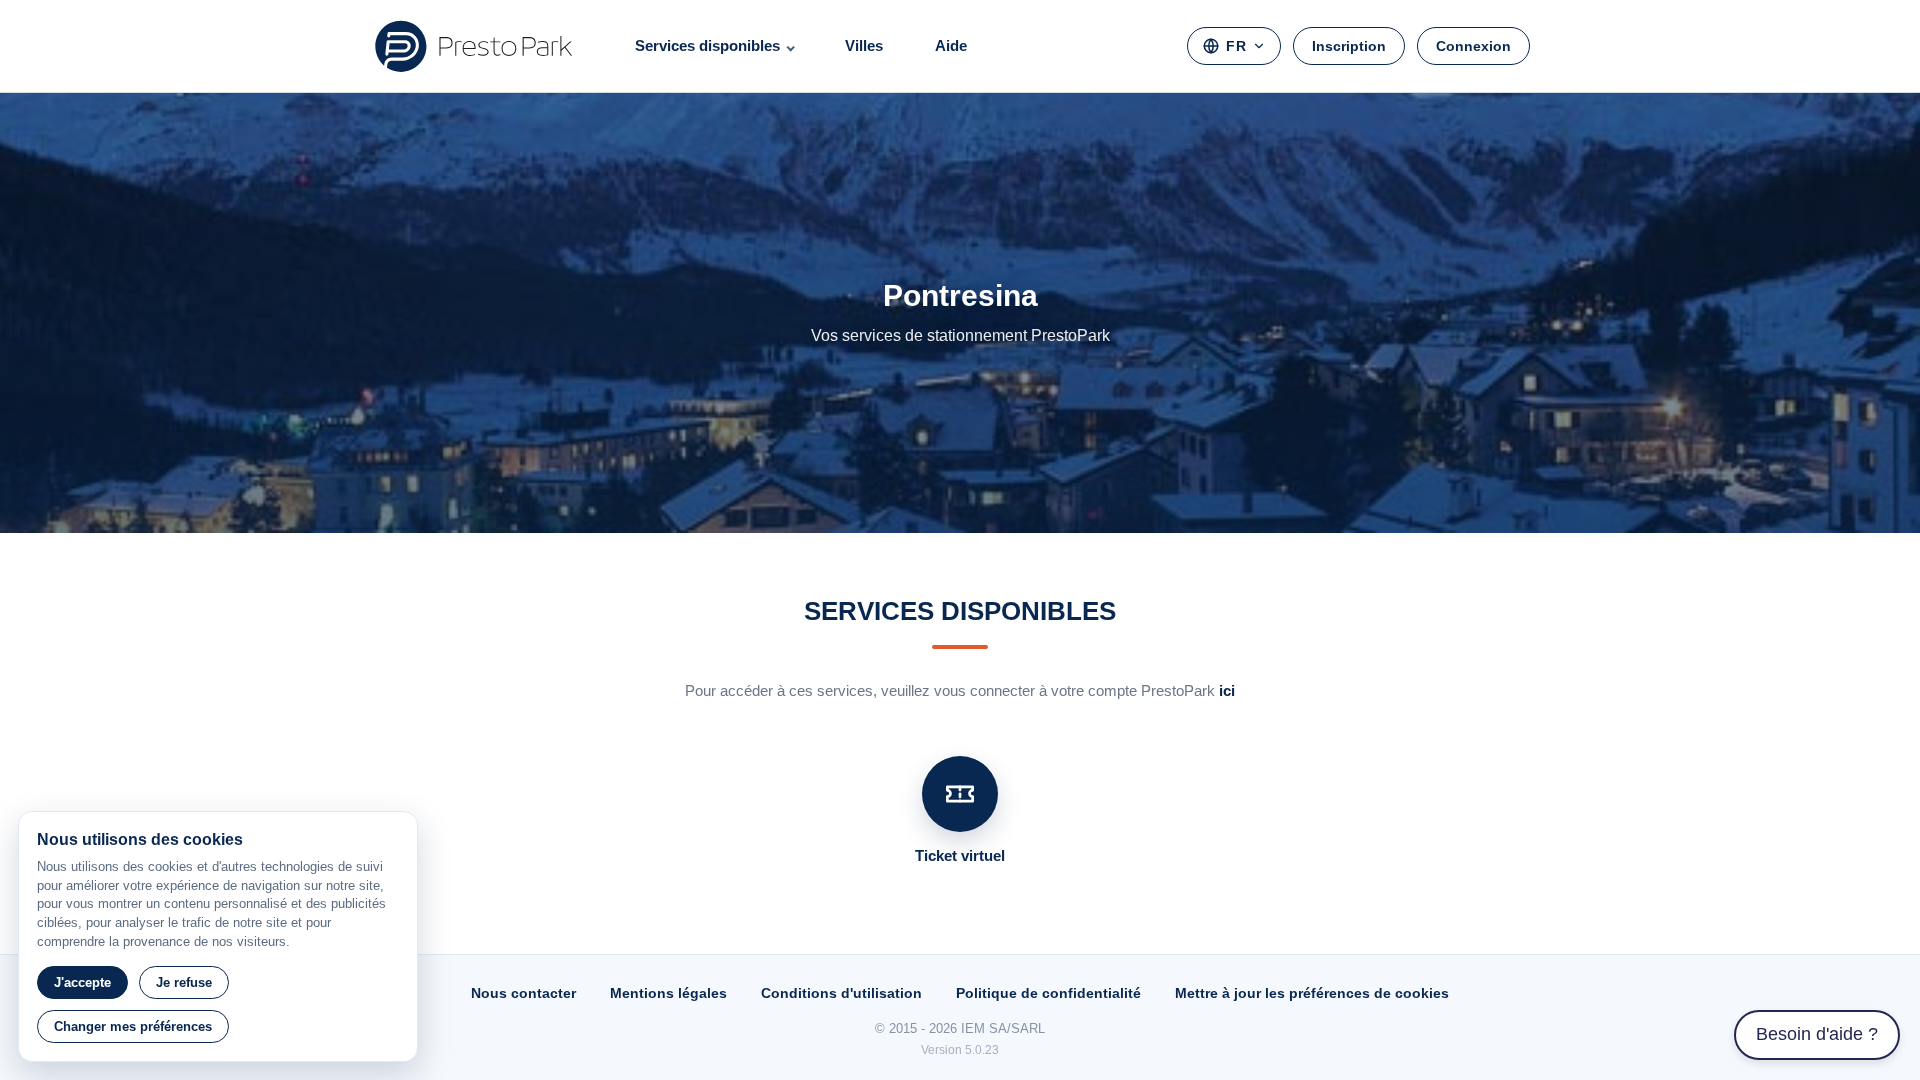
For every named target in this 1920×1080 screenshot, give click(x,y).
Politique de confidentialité (1048, 993)
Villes (864, 45)
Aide (951, 45)
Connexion (1473, 46)
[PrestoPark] (474, 46)
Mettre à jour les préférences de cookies (1312, 993)
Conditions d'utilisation (841, 993)
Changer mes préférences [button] (133, 1026)
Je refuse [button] (184, 982)
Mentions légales (668, 993)
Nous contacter (523, 993)
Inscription (1349, 46)
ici (1227, 690)
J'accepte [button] (82, 982)
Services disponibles (707, 45)
